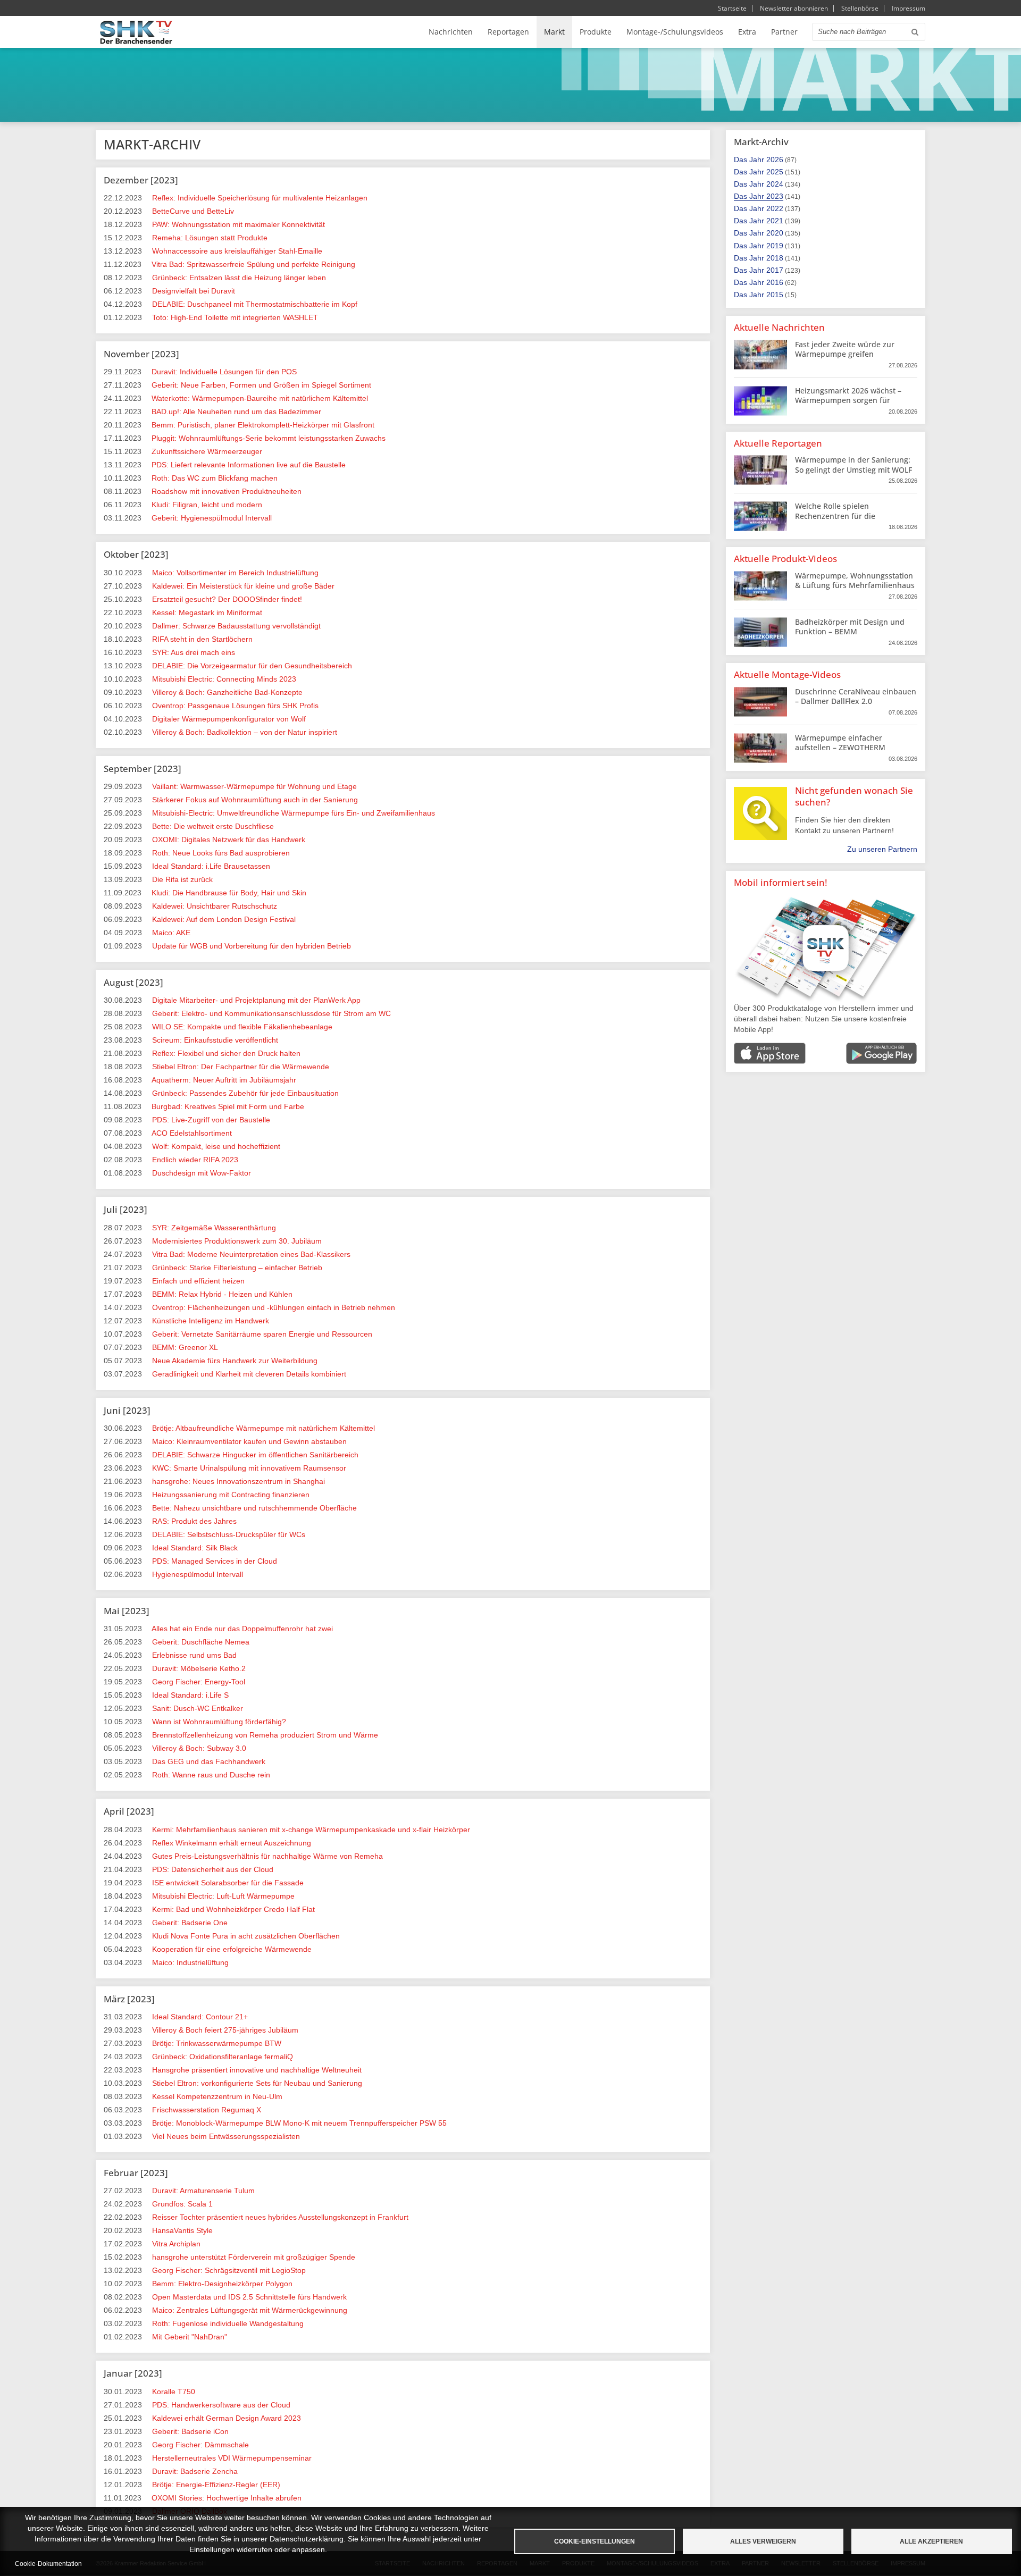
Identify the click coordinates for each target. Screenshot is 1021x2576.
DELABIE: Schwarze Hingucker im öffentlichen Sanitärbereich (255, 1455)
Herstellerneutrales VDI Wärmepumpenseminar (232, 2458)
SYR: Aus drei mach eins (194, 652)
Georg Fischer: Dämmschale (200, 2445)
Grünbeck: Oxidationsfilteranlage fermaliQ (223, 2057)
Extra (747, 32)
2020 (775, 233)
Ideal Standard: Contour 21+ (200, 2017)
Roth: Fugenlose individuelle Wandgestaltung (228, 2323)
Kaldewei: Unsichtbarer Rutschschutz (215, 906)
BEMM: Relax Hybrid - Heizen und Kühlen (222, 1294)
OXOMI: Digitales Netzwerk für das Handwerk (229, 840)
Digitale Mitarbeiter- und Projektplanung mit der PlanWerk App (256, 1000)
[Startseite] (136, 32)
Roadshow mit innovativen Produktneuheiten (227, 491)
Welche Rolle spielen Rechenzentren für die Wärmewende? (835, 515)
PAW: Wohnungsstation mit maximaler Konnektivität (238, 224)
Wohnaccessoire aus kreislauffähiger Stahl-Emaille (237, 251)
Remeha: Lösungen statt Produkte (210, 238)
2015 (775, 295)
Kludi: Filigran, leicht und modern (207, 505)
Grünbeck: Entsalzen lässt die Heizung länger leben (239, 278)
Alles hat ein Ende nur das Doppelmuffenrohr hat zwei (242, 1629)
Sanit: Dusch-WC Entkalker (198, 1708)
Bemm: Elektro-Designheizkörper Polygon (222, 2284)
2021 (775, 221)
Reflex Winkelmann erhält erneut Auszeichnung (232, 1843)
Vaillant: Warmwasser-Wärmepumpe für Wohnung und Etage (254, 786)
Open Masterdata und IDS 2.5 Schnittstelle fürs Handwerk (249, 2297)
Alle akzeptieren (931, 2541)
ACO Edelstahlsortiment (192, 1133)
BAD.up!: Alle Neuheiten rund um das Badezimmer (236, 412)
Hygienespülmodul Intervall (198, 1574)
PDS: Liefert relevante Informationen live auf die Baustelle (249, 465)
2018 (775, 258)
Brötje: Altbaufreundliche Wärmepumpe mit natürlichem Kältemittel (263, 1428)
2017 (775, 270)
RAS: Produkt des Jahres (194, 1521)
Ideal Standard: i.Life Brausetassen (211, 866)
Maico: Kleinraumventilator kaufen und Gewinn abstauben (249, 1441)
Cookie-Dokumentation (48, 2564)
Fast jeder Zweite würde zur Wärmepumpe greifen (845, 349)
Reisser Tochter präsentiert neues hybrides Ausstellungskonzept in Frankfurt (280, 2217)
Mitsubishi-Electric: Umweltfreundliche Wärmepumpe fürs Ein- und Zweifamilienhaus (294, 813)
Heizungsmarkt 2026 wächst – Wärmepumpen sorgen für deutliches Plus (848, 400)
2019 (775, 246)
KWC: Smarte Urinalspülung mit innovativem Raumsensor (249, 1468)
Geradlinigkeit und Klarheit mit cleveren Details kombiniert (249, 1374)
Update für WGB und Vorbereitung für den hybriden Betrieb (252, 946)
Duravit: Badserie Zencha (195, 2471)
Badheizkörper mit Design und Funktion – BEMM (850, 627)
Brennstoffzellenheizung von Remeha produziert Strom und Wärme (265, 1735)
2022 (775, 208)
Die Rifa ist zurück (182, 879)
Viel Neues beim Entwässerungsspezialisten (226, 2136)
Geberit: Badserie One (190, 1923)
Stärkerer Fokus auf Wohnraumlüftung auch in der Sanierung (255, 800)
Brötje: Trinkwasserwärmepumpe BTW (217, 2043)
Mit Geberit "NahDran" (190, 2337)
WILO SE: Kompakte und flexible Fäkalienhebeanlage (242, 1027)
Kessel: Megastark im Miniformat (207, 612)
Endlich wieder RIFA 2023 (195, 1160)
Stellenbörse (860, 8)
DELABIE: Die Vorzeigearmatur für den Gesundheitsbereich (252, 666)
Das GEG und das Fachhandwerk (209, 1761)
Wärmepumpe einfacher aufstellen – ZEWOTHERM (840, 742)
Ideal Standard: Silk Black (195, 1548)
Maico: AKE (171, 933)
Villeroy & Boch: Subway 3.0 (199, 1748)
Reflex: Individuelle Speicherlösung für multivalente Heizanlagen (260, 198)
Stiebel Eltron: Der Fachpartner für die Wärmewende (241, 1067)
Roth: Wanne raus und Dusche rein (211, 1775)
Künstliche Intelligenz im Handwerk (211, 1321)
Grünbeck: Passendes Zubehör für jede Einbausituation (245, 1093)
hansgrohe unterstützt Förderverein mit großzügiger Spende (254, 2257)
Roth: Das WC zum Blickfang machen (215, 478)
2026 (775, 160)
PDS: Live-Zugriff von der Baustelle (211, 1120)
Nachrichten (451, 32)
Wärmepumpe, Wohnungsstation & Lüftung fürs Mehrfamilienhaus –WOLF (855, 585)
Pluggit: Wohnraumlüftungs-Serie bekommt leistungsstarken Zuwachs (269, 438)
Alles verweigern (763, 2541)
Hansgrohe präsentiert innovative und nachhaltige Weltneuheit (257, 2070)
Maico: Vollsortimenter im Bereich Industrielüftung (235, 573)
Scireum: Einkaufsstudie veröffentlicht (215, 1040)
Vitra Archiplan (176, 2244)
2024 (775, 184)
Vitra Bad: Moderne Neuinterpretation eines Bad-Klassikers (251, 1254)
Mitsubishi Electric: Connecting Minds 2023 (224, 679)
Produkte (596, 32)
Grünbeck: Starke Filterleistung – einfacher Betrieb (237, 1268)
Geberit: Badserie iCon (190, 2431)
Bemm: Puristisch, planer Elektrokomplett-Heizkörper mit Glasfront (263, 425)
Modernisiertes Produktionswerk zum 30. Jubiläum (237, 1241)
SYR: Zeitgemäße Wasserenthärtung (214, 1228)
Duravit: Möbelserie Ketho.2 (199, 1668)
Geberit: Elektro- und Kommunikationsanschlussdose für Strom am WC (271, 1013)
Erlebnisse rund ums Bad (194, 1655)
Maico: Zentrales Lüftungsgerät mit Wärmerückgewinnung (250, 2310)
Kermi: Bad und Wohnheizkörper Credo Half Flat (233, 1909)
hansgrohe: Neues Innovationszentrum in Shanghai (238, 1481)
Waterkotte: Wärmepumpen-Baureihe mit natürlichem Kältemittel (260, 398)
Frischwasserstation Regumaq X (207, 2110)
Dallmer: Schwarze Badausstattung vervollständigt (236, 626)
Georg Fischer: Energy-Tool (199, 1682)
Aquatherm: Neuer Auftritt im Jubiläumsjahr (224, 1080)
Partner (784, 32)
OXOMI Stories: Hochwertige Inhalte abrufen (227, 2498)
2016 (775, 282)
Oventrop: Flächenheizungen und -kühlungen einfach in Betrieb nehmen (274, 1307)
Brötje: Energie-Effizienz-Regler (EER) (216, 2485)
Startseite (732, 8)
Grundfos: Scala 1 (182, 2204)
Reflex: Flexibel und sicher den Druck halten (226, 1053)
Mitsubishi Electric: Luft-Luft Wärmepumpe (223, 1896)
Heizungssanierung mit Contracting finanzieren (231, 1495)
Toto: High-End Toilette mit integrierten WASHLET (235, 317)
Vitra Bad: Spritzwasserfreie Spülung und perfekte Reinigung (253, 264)
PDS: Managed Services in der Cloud (215, 1561)
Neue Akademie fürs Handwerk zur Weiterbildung (235, 1361)
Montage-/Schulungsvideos (675, 32)
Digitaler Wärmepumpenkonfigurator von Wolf (229, 719)
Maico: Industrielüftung (190, 1962)
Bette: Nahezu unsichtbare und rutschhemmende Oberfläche (254, 1508)
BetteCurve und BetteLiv (193, 211)
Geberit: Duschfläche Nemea (201, 1642)
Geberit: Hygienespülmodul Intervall (212, 518)
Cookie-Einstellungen (595, 2541)
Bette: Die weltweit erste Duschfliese (213, 826)
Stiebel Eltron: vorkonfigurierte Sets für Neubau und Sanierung (257, 2083)
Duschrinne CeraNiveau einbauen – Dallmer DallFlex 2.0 (856, 696)
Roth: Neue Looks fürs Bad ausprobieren (221, 853)
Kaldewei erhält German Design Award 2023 (227, 2418)
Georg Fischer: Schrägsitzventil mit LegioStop (229, 2270)
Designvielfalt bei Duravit (194, 291)
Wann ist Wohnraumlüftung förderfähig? (219, 1722)
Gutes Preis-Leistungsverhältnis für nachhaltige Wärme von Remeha (267, 1856)
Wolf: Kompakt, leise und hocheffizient (216, 1146)
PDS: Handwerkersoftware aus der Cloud (221, 2405)
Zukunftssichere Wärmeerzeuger (207, 451)
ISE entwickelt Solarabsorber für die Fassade (228, 1883)
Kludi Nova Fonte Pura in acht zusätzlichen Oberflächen (246, 1936)
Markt (554, 32)
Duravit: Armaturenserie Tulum (203, 2191)
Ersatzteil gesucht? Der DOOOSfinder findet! (227, 599)
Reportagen (508, 32)
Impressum (909, 8)
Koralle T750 (174, 2392)
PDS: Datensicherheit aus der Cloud (213, 1869)
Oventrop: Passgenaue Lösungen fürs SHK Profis (235, 706)
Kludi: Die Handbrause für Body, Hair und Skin (229, 893)
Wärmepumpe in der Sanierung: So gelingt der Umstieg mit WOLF (853, 464)
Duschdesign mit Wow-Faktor (202, 1173)
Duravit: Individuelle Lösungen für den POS (224, 372)
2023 (775, 196)
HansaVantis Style (182, 2230)
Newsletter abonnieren (794, 8)
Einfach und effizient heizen (198, 1281)
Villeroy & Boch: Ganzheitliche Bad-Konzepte (227, 692)
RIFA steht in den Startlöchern (202, 639)
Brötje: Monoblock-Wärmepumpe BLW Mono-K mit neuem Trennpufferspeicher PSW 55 (299, 2123)
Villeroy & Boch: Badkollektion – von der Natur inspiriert (245, 732)
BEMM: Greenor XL (185, 1347)
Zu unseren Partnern (882, 849)
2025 (775, 172)
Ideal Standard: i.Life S (190, 1695)
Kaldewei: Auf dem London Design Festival (224, 919)
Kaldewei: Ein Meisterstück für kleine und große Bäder (243, 586)
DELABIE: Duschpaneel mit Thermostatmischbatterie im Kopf (255, 304)
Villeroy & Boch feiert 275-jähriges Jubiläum (225, 2030)
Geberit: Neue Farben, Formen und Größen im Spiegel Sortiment (261, 385)
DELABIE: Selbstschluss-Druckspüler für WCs (229, 1534)
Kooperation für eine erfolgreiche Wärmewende (232, 1949)
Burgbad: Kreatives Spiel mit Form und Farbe (228, 1106)
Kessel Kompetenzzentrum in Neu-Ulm (217, 2096)
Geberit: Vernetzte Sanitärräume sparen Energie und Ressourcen (262, 1334)
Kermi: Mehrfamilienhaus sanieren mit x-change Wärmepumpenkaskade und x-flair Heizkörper (311, 1830)
